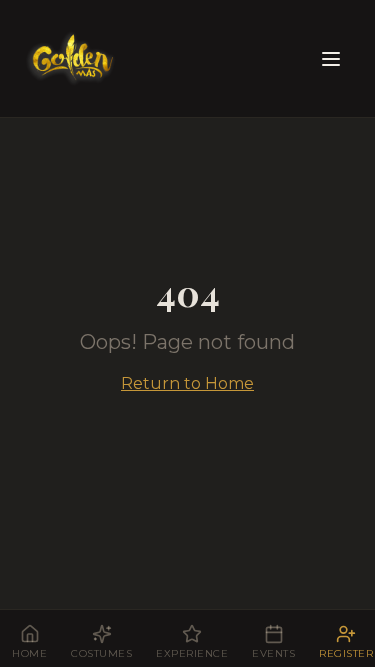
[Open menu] (331, 59)
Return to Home (187, 383)
